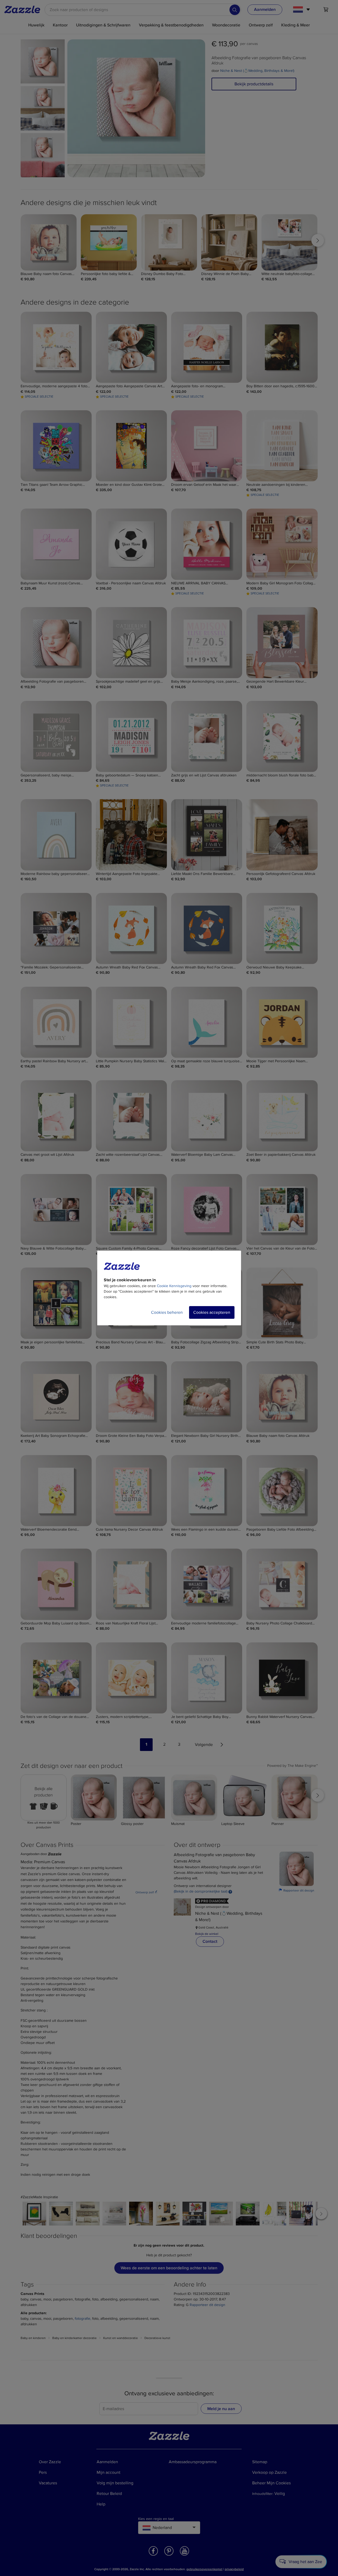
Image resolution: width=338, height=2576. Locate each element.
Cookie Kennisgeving (174, 1286)
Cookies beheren (167, 1312)
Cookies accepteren (212, 1312)
